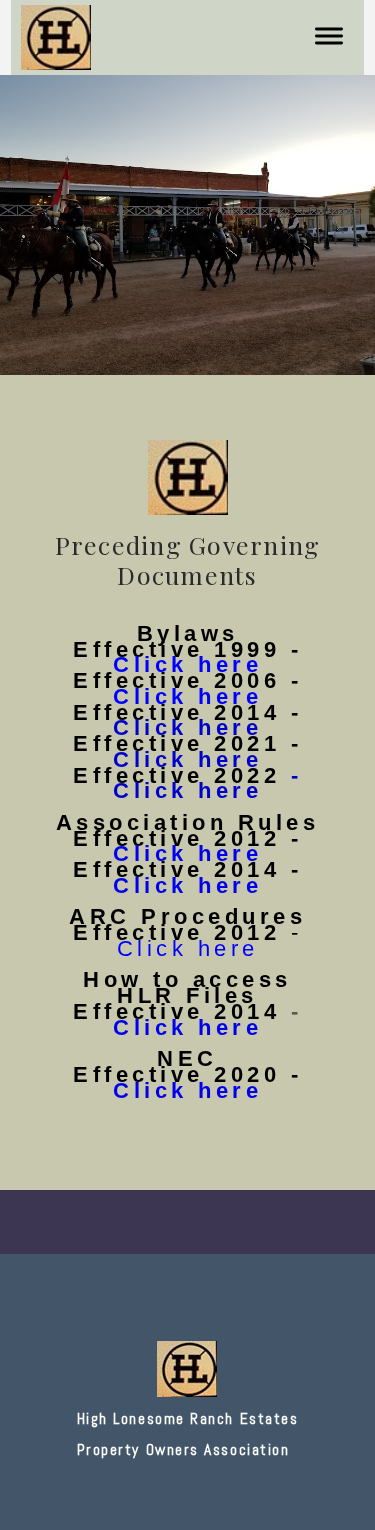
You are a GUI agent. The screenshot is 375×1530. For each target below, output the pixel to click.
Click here (187, 853)
